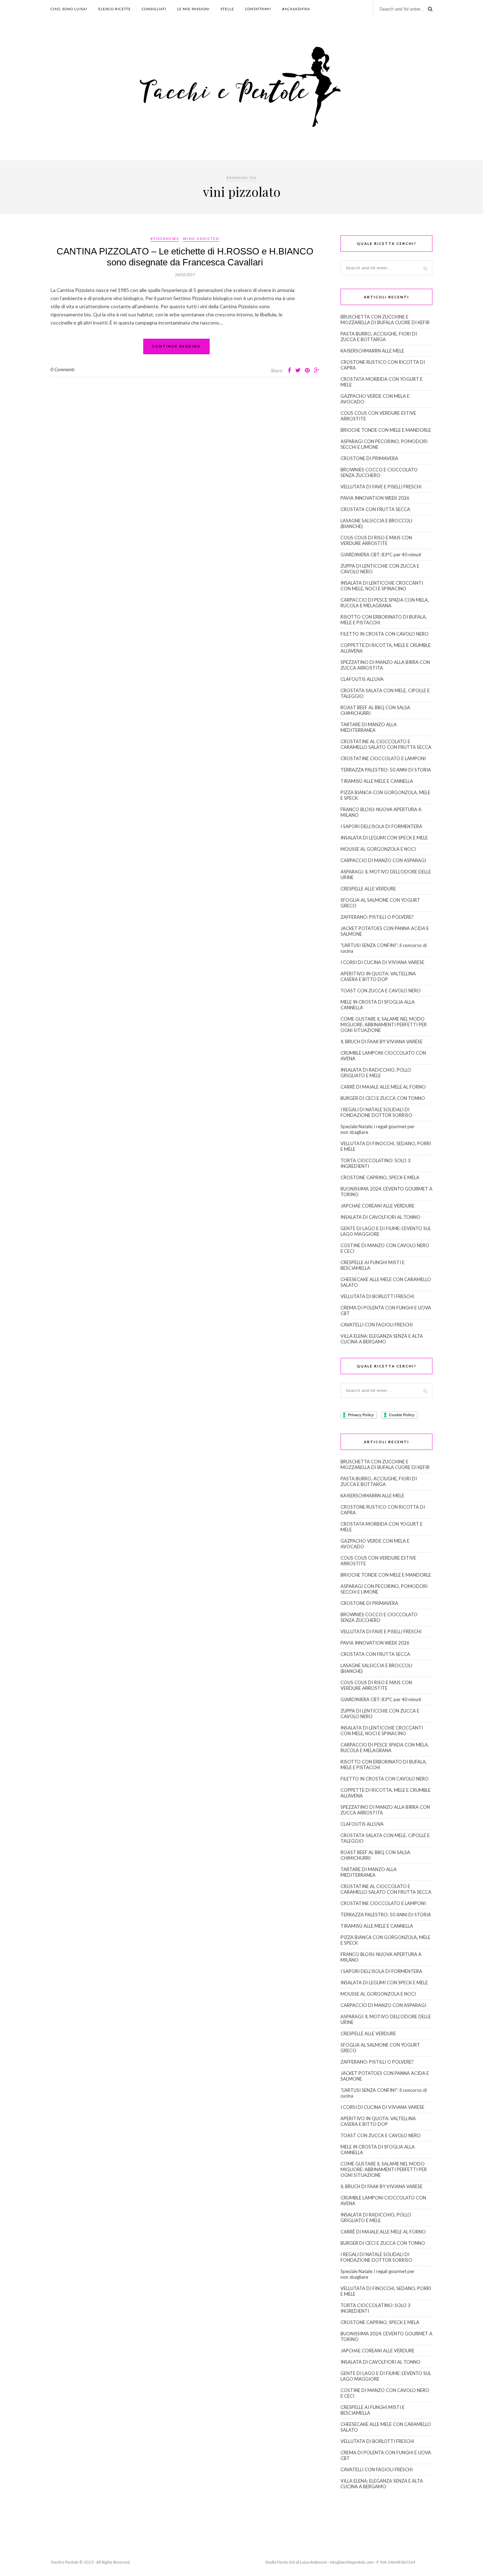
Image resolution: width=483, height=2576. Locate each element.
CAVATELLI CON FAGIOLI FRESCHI (377, 1325)
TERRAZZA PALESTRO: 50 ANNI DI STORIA (386, 770)
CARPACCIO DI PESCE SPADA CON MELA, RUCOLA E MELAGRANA (385, 603)
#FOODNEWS (165, 239)
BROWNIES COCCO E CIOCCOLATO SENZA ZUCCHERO (379, 472)
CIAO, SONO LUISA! (69, 9)
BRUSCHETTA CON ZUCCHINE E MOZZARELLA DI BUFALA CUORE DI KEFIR (385, 320)
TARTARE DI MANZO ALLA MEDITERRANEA (369, 727)
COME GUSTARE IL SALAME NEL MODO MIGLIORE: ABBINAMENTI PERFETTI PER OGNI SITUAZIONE (384, 1025)
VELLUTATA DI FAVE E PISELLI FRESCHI (381, 487)
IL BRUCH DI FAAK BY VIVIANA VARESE (382, 1042)
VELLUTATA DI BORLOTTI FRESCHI (377, 1296)
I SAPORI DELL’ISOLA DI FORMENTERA (381, 826)
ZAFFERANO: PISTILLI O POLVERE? (377, 917)
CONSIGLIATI (154, 9)
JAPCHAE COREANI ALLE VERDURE (377, 1206)
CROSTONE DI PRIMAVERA (369, 458)
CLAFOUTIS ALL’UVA (362, 679)
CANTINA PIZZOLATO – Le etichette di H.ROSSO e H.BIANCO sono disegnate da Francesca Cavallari (185, 257)
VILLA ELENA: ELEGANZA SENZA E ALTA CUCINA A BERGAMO (382, 1339)
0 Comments (63, 369)
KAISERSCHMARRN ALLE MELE (372, 351)
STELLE (227, 9)
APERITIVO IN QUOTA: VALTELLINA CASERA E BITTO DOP (378, 976)
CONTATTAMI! (258, 9)
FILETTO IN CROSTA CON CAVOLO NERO (385, 634)
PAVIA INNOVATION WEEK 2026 (375, 498)
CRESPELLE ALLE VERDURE (368, 889)
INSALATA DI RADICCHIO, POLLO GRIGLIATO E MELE (376, 1073)
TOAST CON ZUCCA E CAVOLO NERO (381, 991)
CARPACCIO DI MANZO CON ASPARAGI (383, 860)
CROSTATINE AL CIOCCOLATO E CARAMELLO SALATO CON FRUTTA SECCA (386, 744)
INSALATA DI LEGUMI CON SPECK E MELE (384, 838)
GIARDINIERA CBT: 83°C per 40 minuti (381, 555)
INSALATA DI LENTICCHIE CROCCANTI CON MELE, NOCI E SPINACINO (382, 586)
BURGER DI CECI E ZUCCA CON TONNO (383, 1098)
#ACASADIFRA (296, 9)
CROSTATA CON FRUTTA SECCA (375, 509)
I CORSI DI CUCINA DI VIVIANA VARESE (382, 962)
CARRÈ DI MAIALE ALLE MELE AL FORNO (383, 1087)
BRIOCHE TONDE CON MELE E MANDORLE (386, 430)
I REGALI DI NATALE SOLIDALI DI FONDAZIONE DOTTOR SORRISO (376, 1112)
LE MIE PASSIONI (193, 9)
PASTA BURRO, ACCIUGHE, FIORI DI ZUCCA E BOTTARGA (379, 337)
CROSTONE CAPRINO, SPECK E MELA (380, 1177)
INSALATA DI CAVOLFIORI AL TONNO (380, 1217)
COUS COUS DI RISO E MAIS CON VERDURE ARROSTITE (376, 540)
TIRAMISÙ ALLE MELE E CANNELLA (377, 781)
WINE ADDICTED (201, 239)
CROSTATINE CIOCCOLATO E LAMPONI (383, 758)
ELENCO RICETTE (115, 9)
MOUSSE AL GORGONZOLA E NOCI (378, 849)
